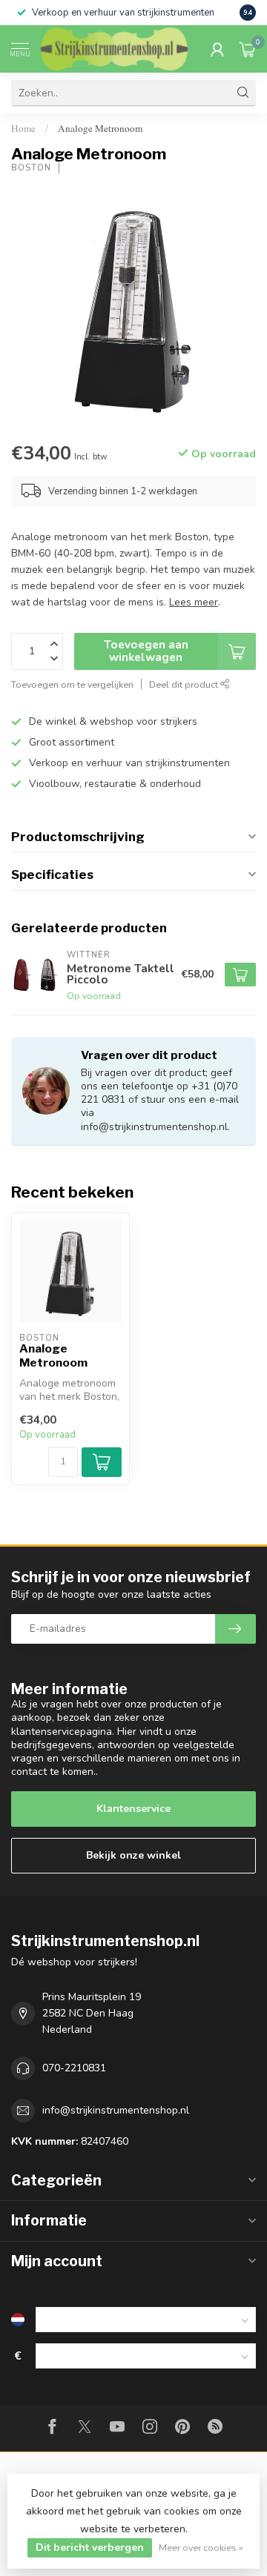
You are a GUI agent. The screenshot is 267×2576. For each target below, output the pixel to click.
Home (23, 128)
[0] (248, 49)
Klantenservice (133, 1809)
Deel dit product (185, 684)
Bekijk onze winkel (133, 1855)
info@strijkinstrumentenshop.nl (116, 2110)
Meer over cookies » (201, 2547)
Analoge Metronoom (100, 128)
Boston (31, 168)
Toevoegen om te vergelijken (72, 684)
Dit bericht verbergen (90, 2547)
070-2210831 (74, 2068)
